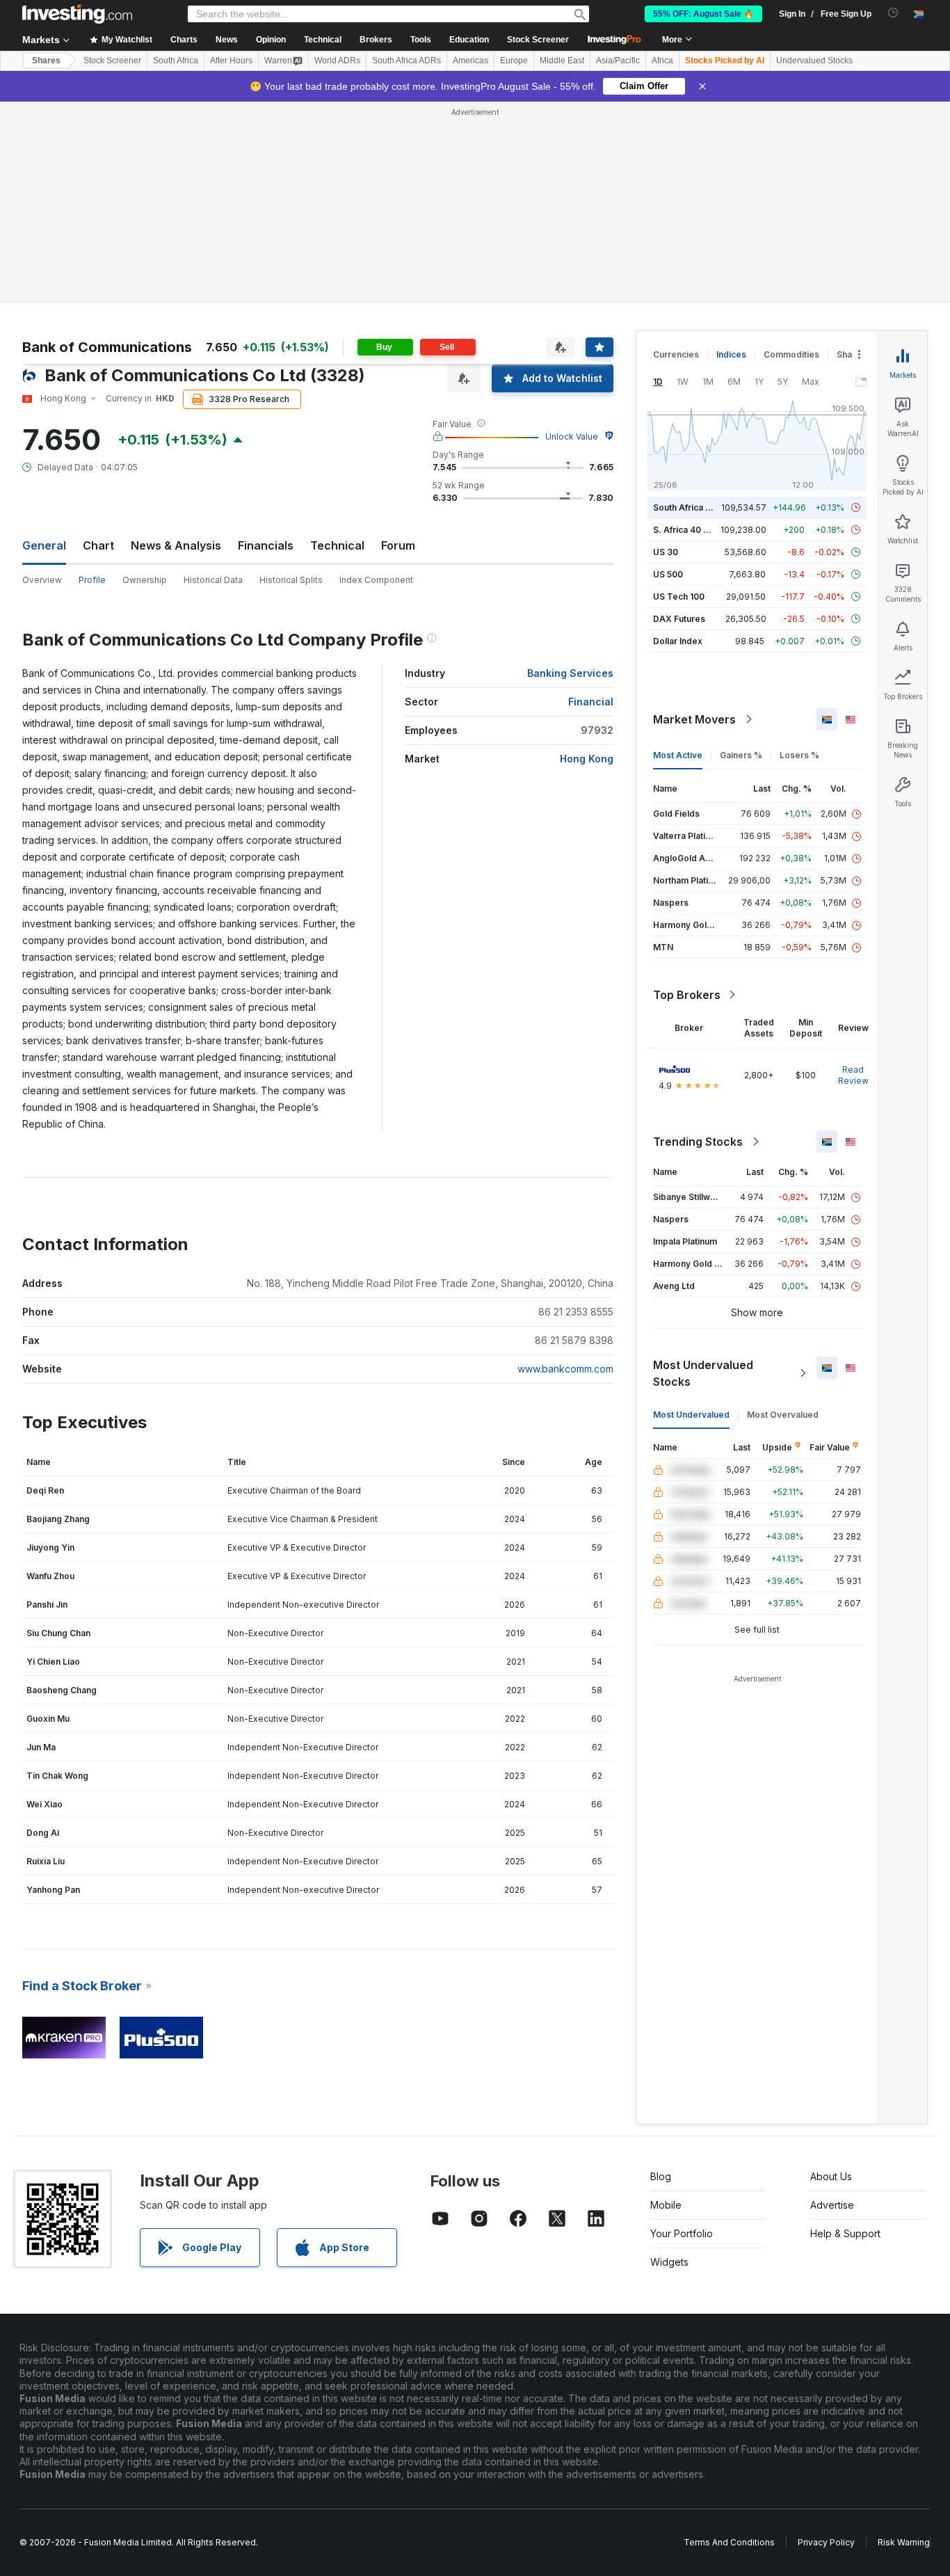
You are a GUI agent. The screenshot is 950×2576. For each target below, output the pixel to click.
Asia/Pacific (618, 61)
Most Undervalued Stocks (703, 1373)
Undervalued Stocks (814, 61)
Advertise (832, 2205)
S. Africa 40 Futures (694, 530)
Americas (470, 61)
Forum (398, 545)
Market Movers (694, 719)
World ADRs (337, 61)
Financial (591, 702)
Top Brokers (687, 995)
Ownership (145, 580)
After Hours (231, 61)
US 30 (666, 552)
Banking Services (570, 673)
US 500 (668, 574)
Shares (46, 61)
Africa (662, 61)
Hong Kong (587, 759)
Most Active (678, 755)
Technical (337, 545)
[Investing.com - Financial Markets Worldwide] (77, 14)
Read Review (853, 1075)
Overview (42, 580)
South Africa (176, 61)
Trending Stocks (698, 1142)
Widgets (669, 2262)
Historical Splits (291, 580)
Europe (514, 61)
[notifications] (893, 13)
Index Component (376, 580)
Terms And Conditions (729, 2542)
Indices (731, 354)
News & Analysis (176, 545)
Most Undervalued (691, 1415)
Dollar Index (678, 641)
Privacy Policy (826, 2542)
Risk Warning (904, 2542)
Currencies (676, 354)
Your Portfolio (682, 2233)
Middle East (562, 61)
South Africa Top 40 (694, 507)
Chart (98, 545)
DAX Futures (679, 619)
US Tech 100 (679, 597)
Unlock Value (572, 437)
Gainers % (741, 755)
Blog (661, 2176)
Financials (266, 545)
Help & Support (845, 2233)
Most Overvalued (783, 1415)
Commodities (791, 354)
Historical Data (213, 580)
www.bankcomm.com (565, 1369)
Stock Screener (538, 40)
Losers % (799, 755)
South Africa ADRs (406, 61)
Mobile (666, 2205)
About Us (831, 2176)
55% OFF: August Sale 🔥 (703, 14)
